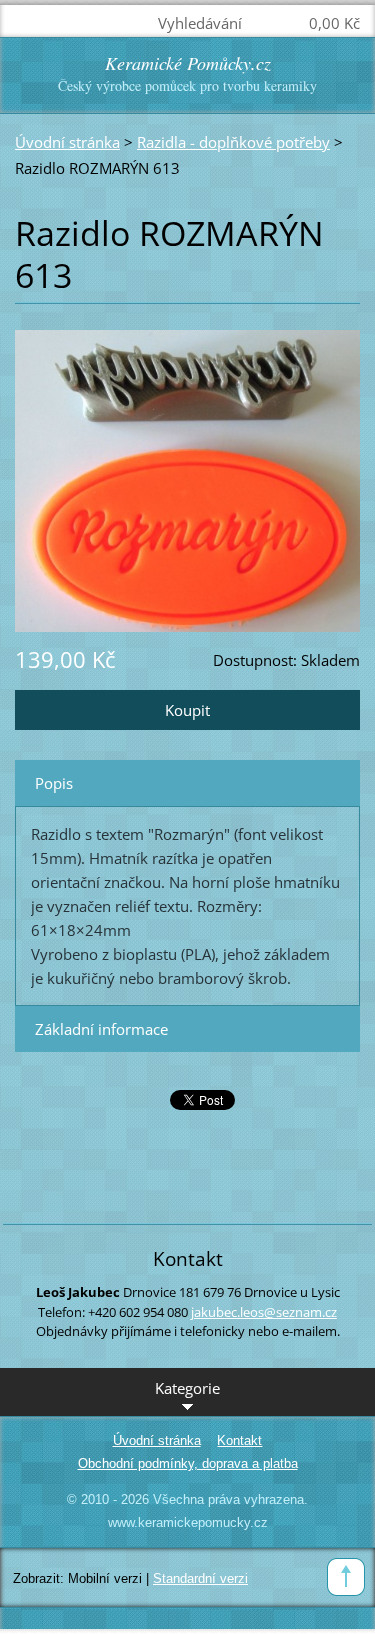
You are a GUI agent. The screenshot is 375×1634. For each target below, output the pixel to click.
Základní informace (101, 1029)
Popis (54, 783)
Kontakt (239, 1440)
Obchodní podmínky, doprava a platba (188, 1463)
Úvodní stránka (67, 142)
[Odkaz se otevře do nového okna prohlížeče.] (187, 479)
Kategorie (187, 1388)
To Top (346, 1577)
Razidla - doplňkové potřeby (233, 142)
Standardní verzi (200, 1578)
